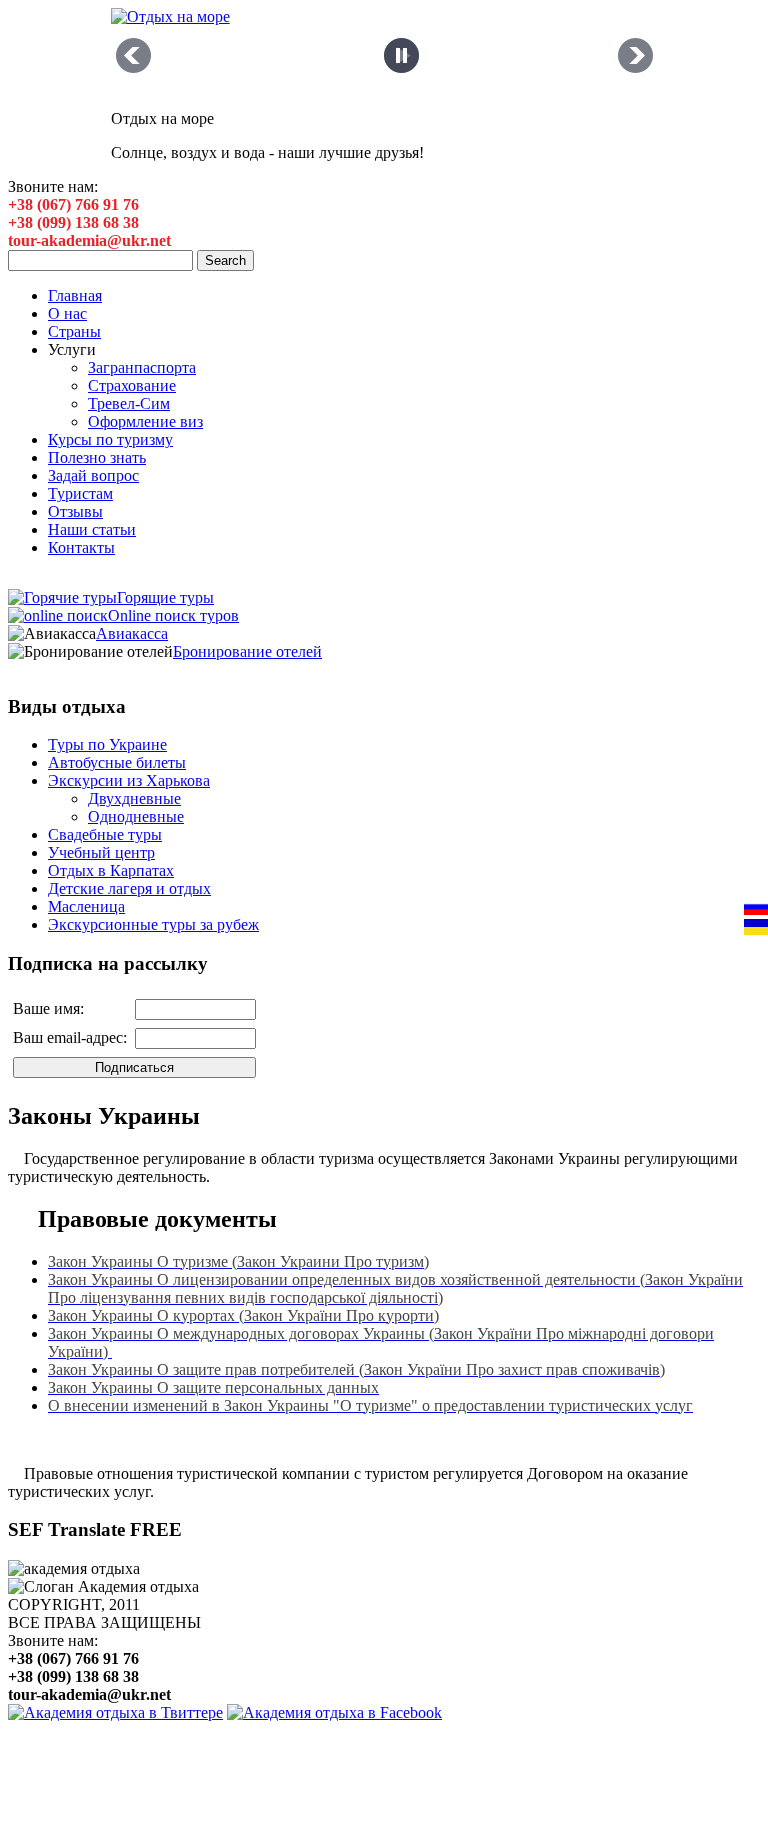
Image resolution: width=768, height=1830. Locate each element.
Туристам (80, 493)
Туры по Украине (107, 744)
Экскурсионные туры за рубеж (153, 924)
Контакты (81, 547)
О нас (67, 313)
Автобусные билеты (117, 762)
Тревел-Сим (129, 403)
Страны (74, 331)
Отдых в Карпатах (111, 870)
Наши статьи (92, 529)
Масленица (86, 906)
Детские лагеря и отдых (129, 888)
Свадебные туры (105, 834)
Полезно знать (97, 457)
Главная (75, 295)
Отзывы (75, 511)
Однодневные (136, 816)
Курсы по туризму (110, 439)
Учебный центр (101, 852)
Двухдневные (134, 798)
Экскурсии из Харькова (129, 780)
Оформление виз (145, 421)
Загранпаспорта (142, 367)
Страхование (132, 385)
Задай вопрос (93, 475)
